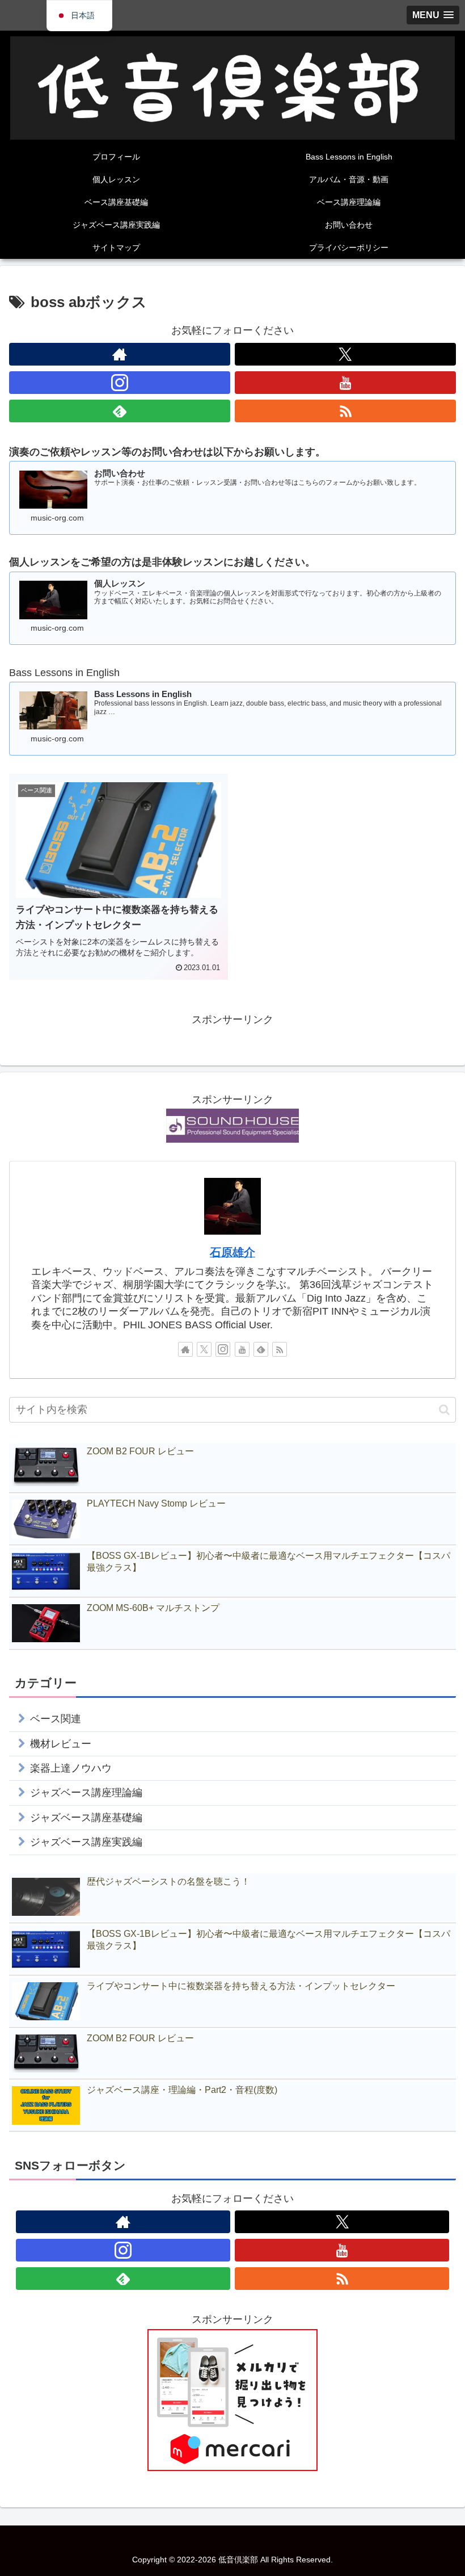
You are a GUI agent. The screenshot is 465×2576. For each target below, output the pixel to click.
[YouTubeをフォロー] (345, 383)
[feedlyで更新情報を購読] (120, 411)
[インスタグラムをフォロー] (120, 383)
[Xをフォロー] (345, 354)
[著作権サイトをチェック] (120, 354)
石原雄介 (232, 1252)
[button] (444, 1410)
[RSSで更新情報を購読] (345, 411)
